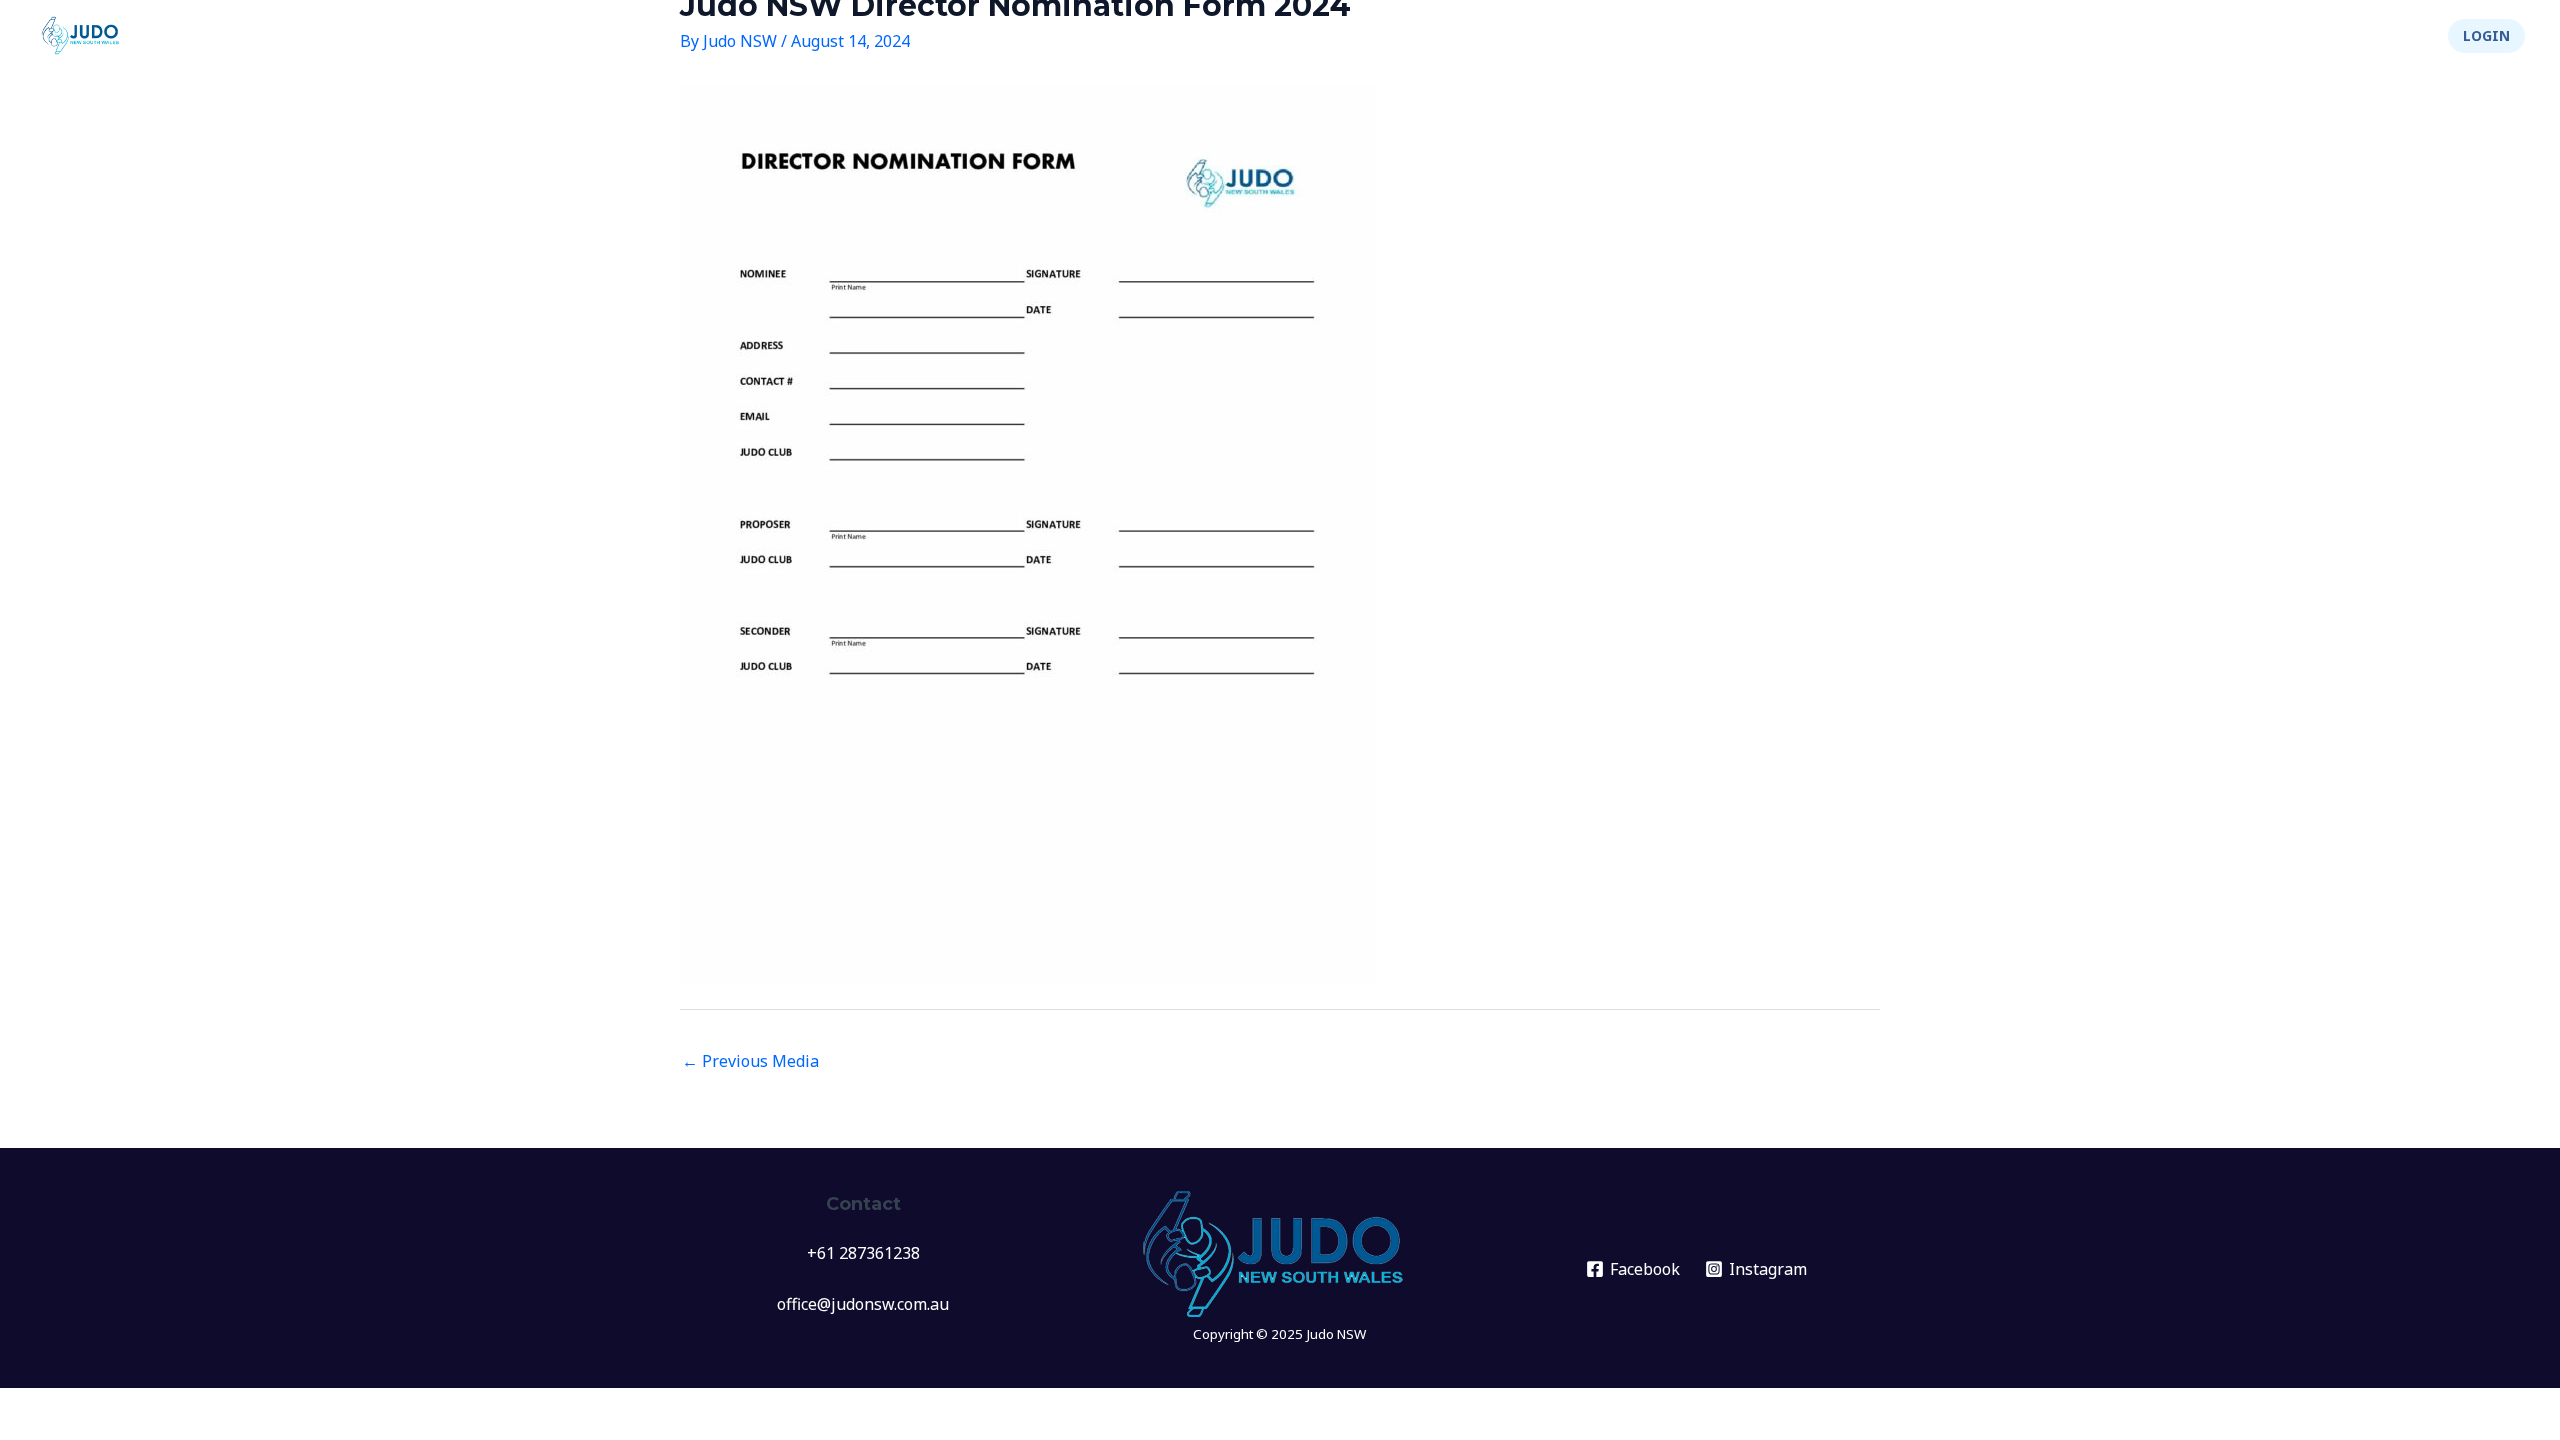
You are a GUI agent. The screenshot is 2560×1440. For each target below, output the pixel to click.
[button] (2486, 36)
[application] (1881, 36)
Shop (2393, 36)
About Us (2170, 36)
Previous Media (750, 1061)
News (1767, 36)
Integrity (2289, 36)
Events (1846, 36)
